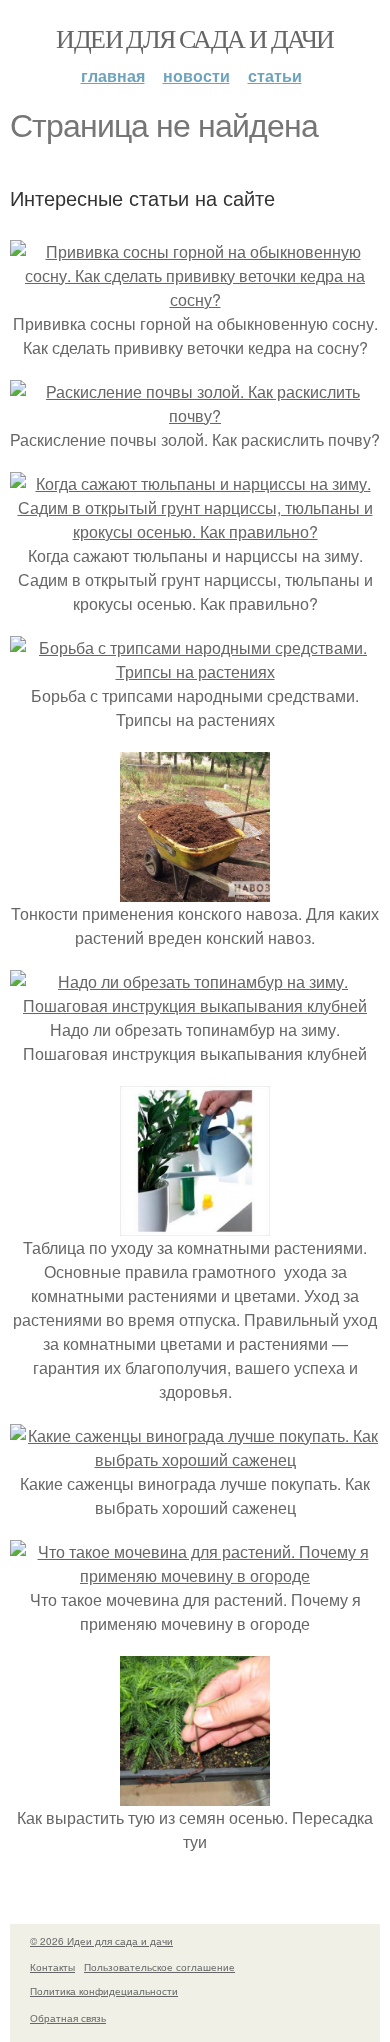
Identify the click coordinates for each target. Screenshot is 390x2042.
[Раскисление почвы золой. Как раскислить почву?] (195, 415)
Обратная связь (68, 2018)
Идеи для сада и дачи (194, 38)
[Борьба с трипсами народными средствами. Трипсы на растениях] (195, 671)
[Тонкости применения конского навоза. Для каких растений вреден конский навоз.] (195, 889)
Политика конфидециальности (104, 1991)
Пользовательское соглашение (159, 1967)
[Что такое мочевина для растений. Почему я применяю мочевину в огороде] (195, 1575)
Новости (196, 75)
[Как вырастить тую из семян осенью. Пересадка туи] (195, 1793)
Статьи (275, 75)
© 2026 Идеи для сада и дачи (101, 1941)
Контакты (52, 1967)
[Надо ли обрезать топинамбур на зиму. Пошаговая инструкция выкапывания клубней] (195, 1005)
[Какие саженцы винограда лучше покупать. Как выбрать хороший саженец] (195, 1459)
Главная (113, 75)
